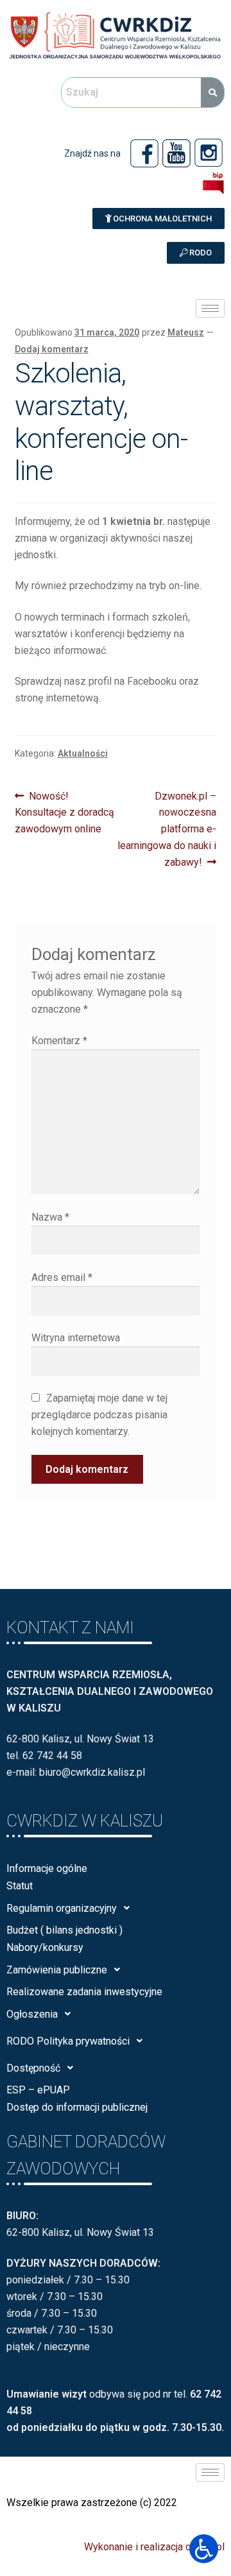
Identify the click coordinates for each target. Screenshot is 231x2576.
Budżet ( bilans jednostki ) (64, 1930)
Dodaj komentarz (52, 349)
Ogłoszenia (32, 2014)
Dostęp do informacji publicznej (77, 2107)
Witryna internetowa (76, 1338)
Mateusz (186, 332)
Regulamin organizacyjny (62, 1908)
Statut (20, 1886)
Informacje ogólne (47, 1868)
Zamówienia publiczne (57, 1970)
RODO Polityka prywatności (68, 2041)
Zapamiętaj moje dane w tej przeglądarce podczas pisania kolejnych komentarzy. (99, 1415)
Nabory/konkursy (45, 1947)
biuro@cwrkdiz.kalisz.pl (92, 1772)
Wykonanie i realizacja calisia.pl (154, 2547)
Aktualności (83, 753)
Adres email (62, 1277)
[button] (158, 219)
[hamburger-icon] (210, 308)
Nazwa (50, 1217)
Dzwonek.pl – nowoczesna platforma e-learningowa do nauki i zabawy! (167, 829)
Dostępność (33, 2068)
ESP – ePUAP (38, 2090)
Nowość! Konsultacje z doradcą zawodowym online (64, 812)
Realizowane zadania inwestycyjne (84, 1992)
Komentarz (59, 1041)
